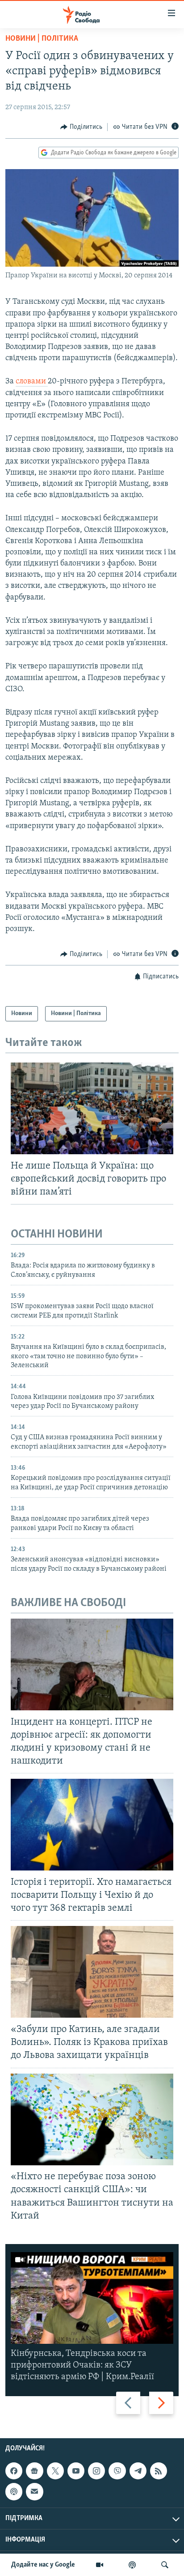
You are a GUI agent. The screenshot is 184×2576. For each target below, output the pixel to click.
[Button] (81, 127)
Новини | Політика (42, 39)
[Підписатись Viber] (117, 2471)
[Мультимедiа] (100, 2565)
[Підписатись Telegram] (138, 2471)
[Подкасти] (132, 2565)
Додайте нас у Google (43, 2565)
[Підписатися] (34, 2492)
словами (32, 382)
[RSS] (159, 2471)
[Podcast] (14, 2492)
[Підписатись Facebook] (14, 2471)
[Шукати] (165, 2565)
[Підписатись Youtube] (76, 2471)
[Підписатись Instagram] (96, 2471)
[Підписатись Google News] (34, 2471)
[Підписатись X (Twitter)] (55, 2471)
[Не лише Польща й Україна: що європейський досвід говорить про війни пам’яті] (92, 1108)
